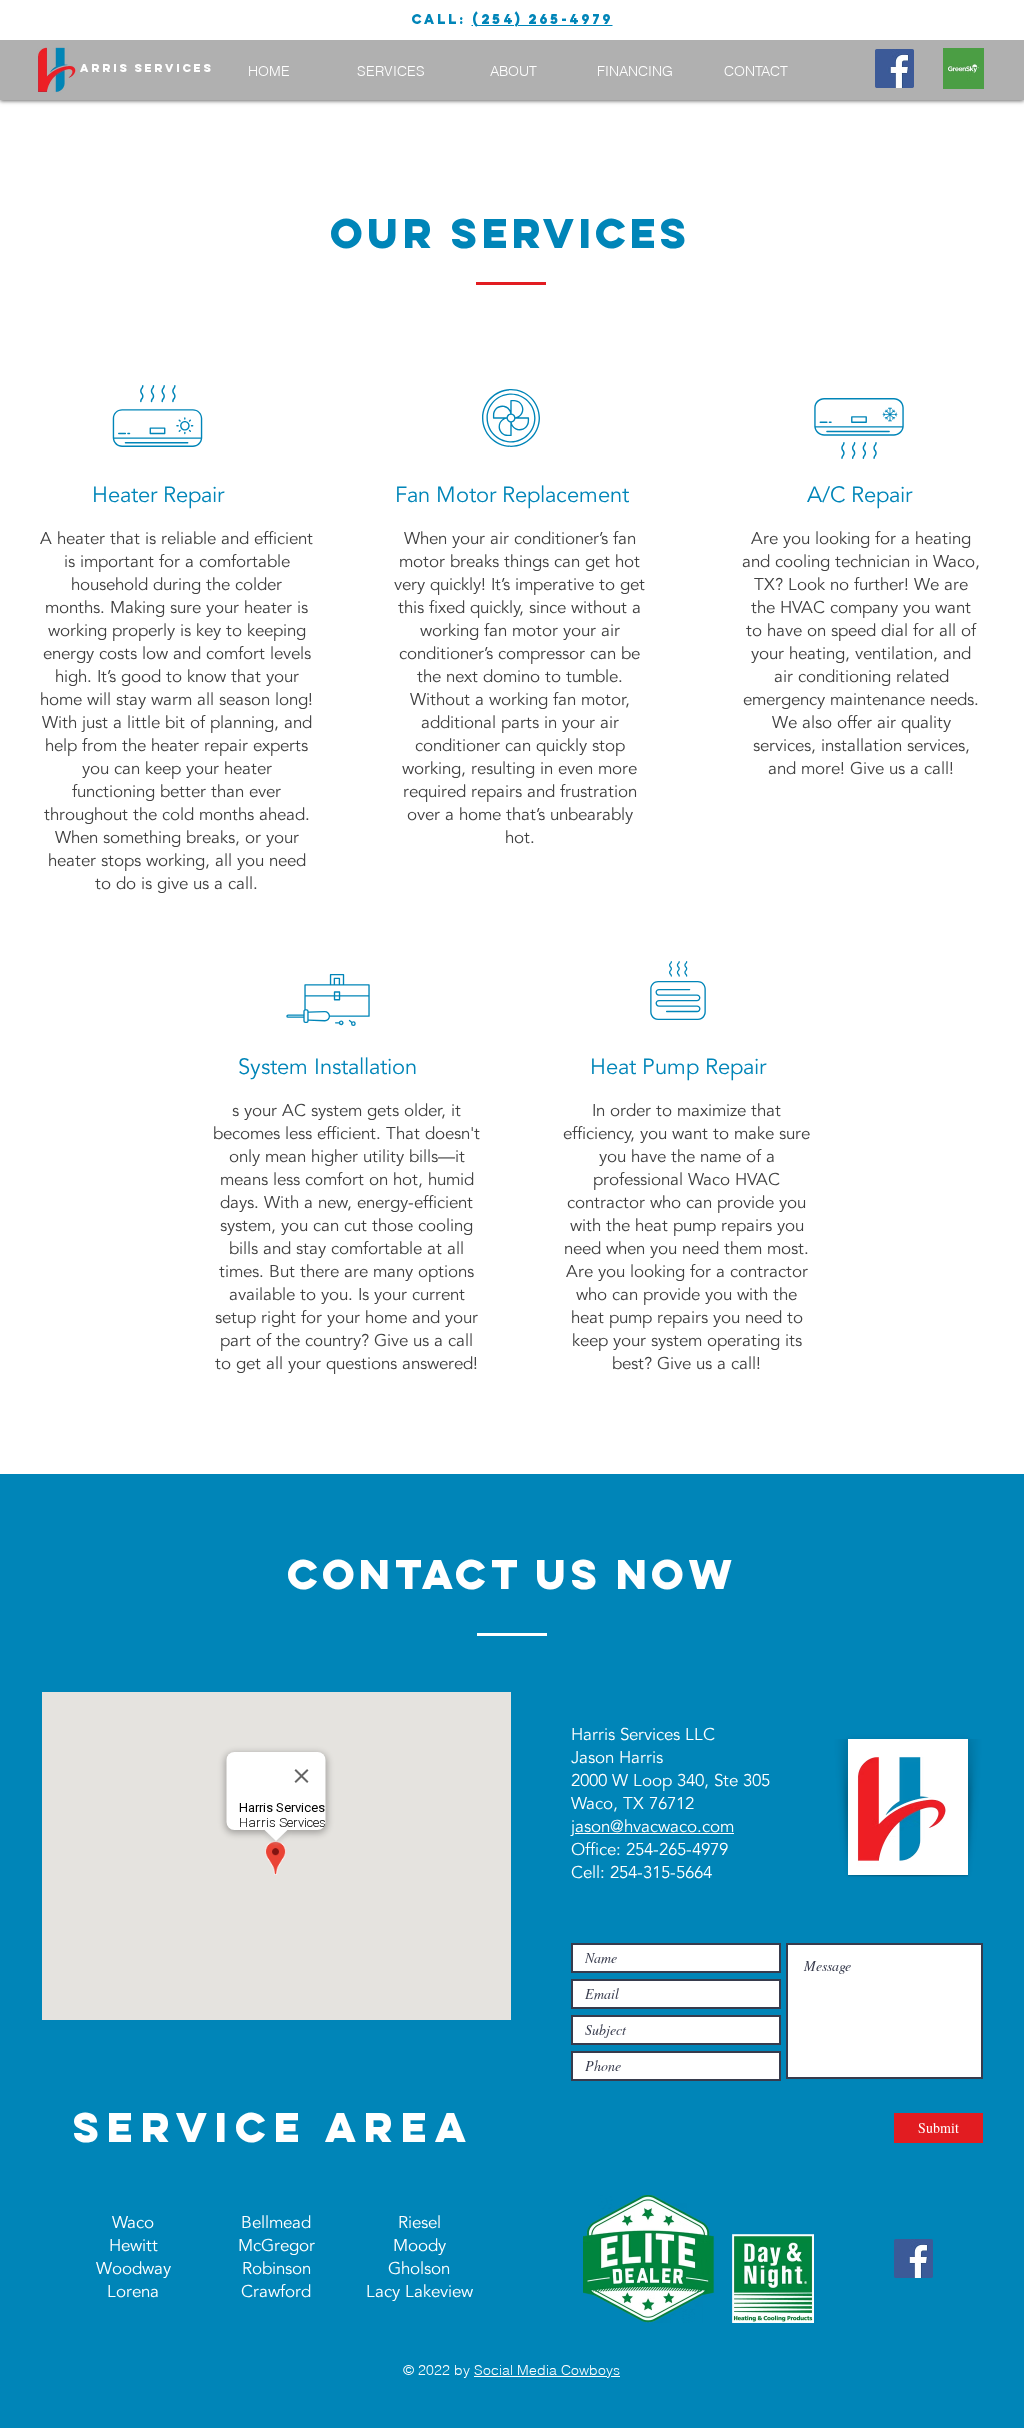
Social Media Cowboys (547, 2370)
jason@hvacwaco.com (652, 1826)
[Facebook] (894, 68)
